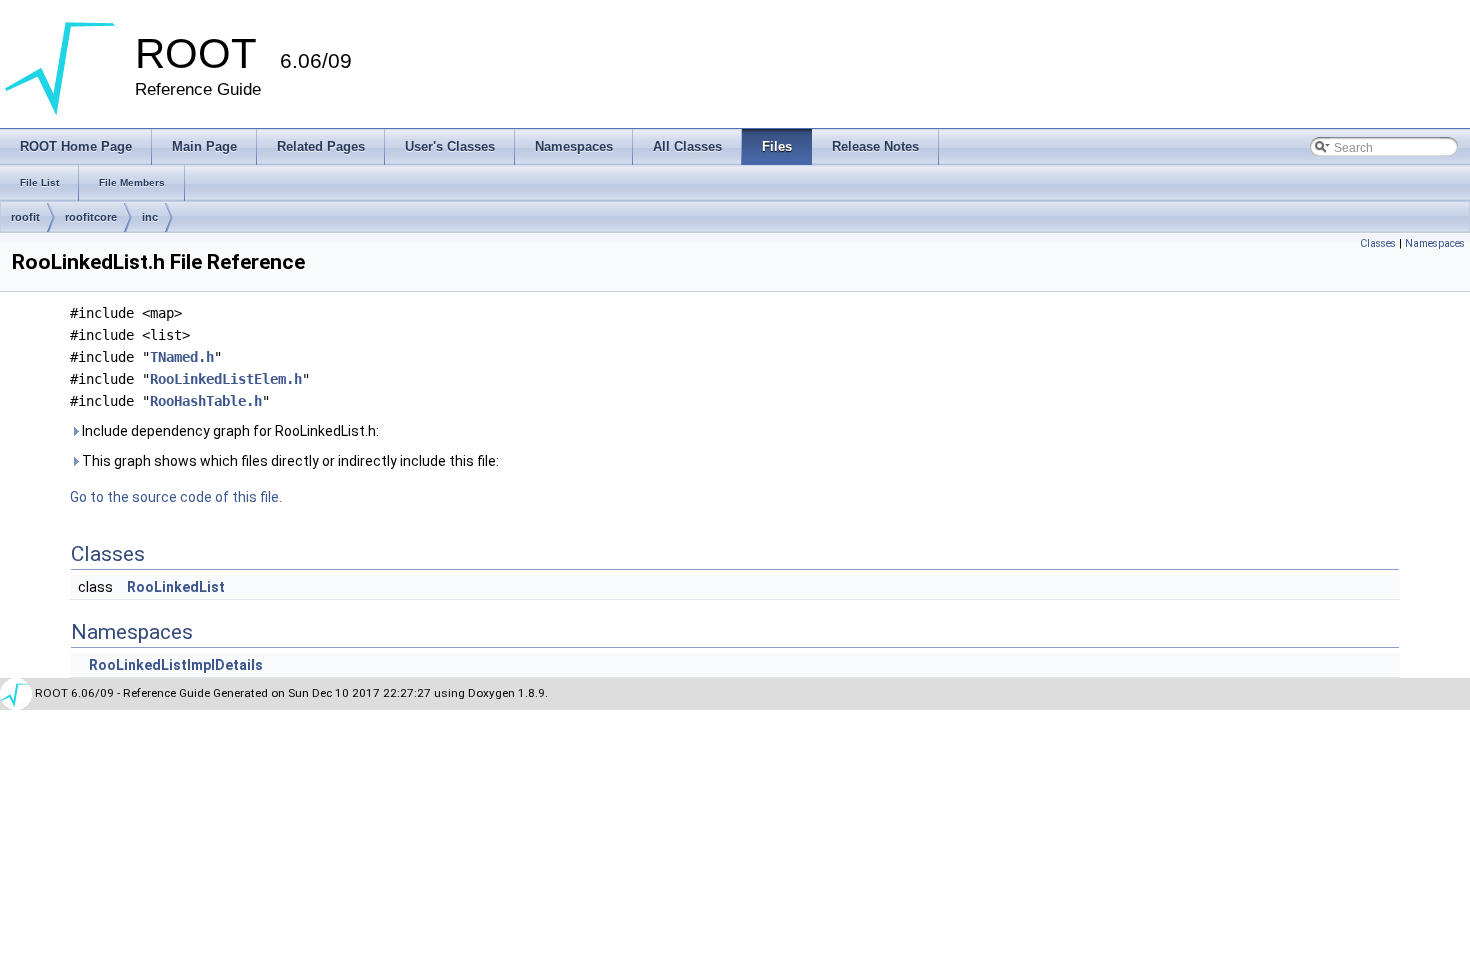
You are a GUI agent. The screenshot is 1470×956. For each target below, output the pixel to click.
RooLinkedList (176, 587)
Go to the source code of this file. (176, 497)
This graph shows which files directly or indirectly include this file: (289, 461)
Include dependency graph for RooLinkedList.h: (229, 431)
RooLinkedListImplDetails (176, 665)
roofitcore (91, 217)
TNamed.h (182, 357)
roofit (25, 217)
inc (150, 217)
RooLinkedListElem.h (226, 379)
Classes (1378, 243)
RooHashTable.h (206, 401)
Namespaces (1435, 243)
